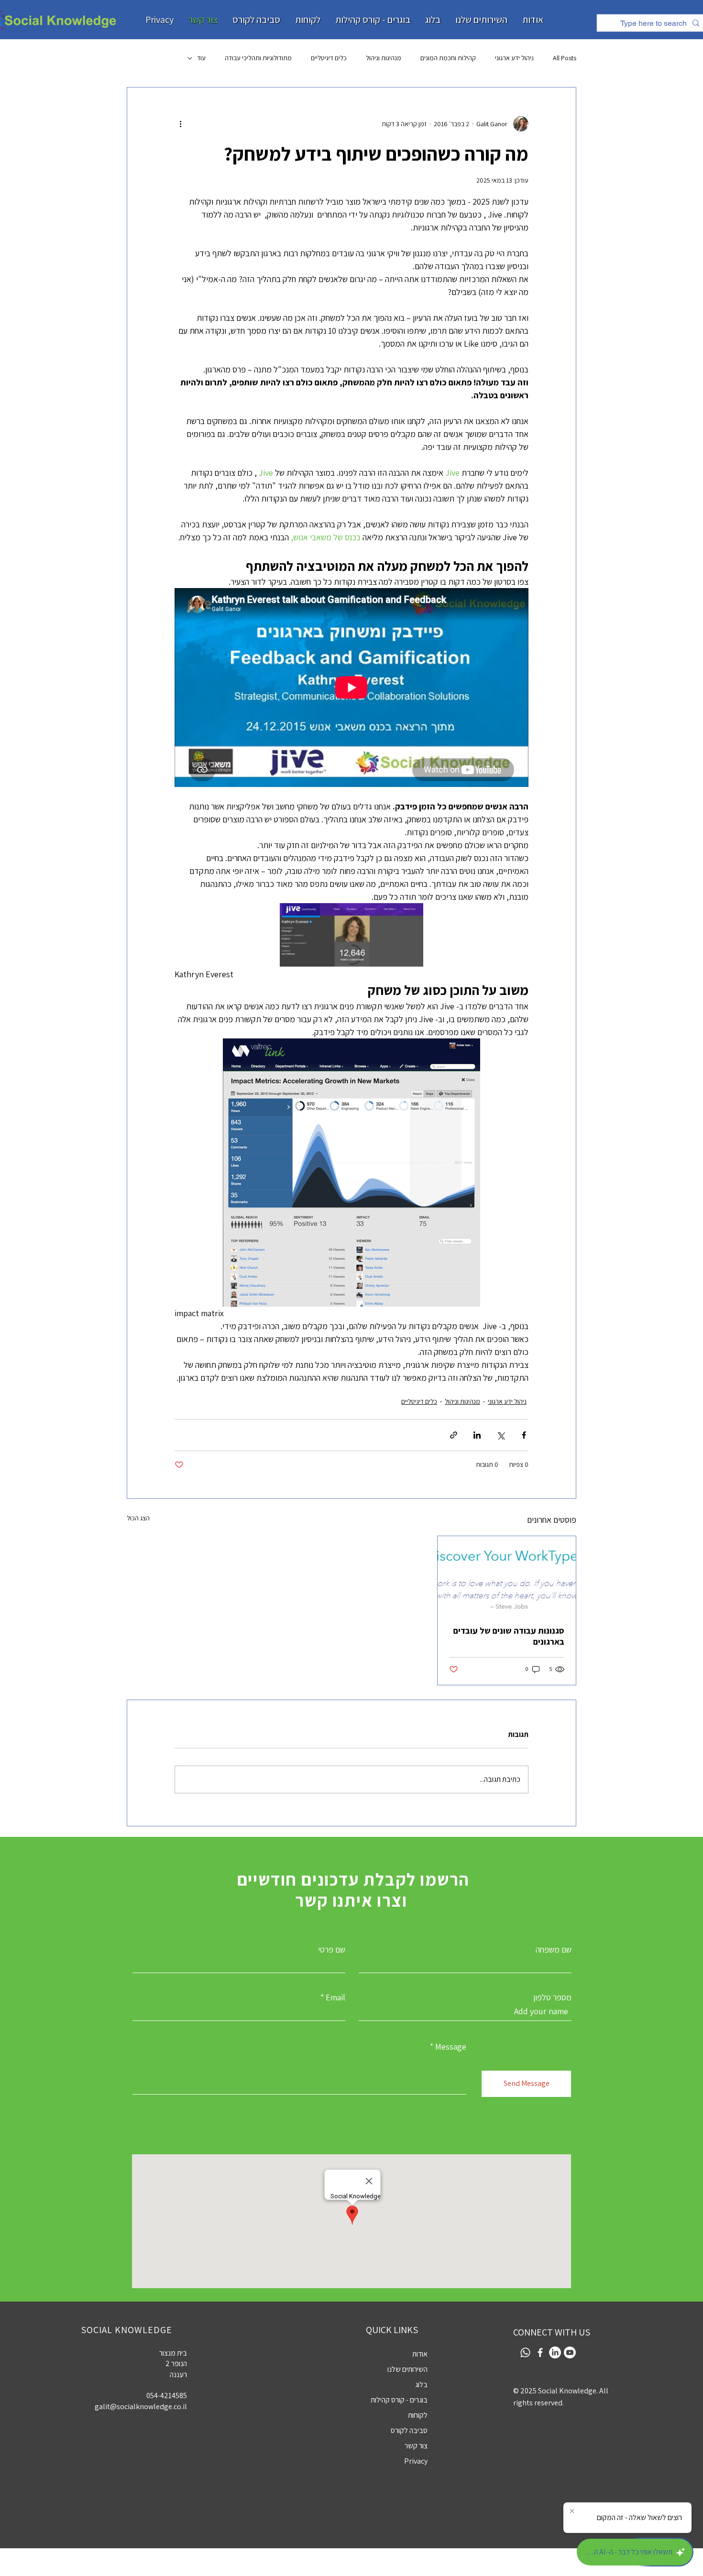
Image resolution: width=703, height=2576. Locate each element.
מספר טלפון (552, 1997)
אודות (420, 2354)
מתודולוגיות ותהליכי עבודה (258, 58)
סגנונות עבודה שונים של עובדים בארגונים (509, 1636)
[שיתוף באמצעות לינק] (454, 1435)
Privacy (416, 2461)
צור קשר (416, 2446)
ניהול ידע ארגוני (514, 58)
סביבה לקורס (409, 2430)
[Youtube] (570, 2352)
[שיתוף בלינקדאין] (477, 1435)
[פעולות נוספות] (180, 124)
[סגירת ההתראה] (572, 2511)
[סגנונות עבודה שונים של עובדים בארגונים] (507, 1575)
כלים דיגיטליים (329, 58)
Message (451, 2047)
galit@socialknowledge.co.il (141, 2407)
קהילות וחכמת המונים (448, 58)
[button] (159, 20)
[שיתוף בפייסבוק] (524, 1435)
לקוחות (418, 2415)
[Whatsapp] (525, 2352)
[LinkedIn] (555, 2352)
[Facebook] (540, 2352)
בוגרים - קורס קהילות (399, 2400)
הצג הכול (138, 1518)
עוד (201, 58)
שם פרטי (332, 1950)
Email (335, 1997)
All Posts (565, 58)
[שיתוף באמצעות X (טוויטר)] (500, 1435)
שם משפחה (554, 1950)
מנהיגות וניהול (384, 58)
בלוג (421, 2385)
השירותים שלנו (407, 2369)
